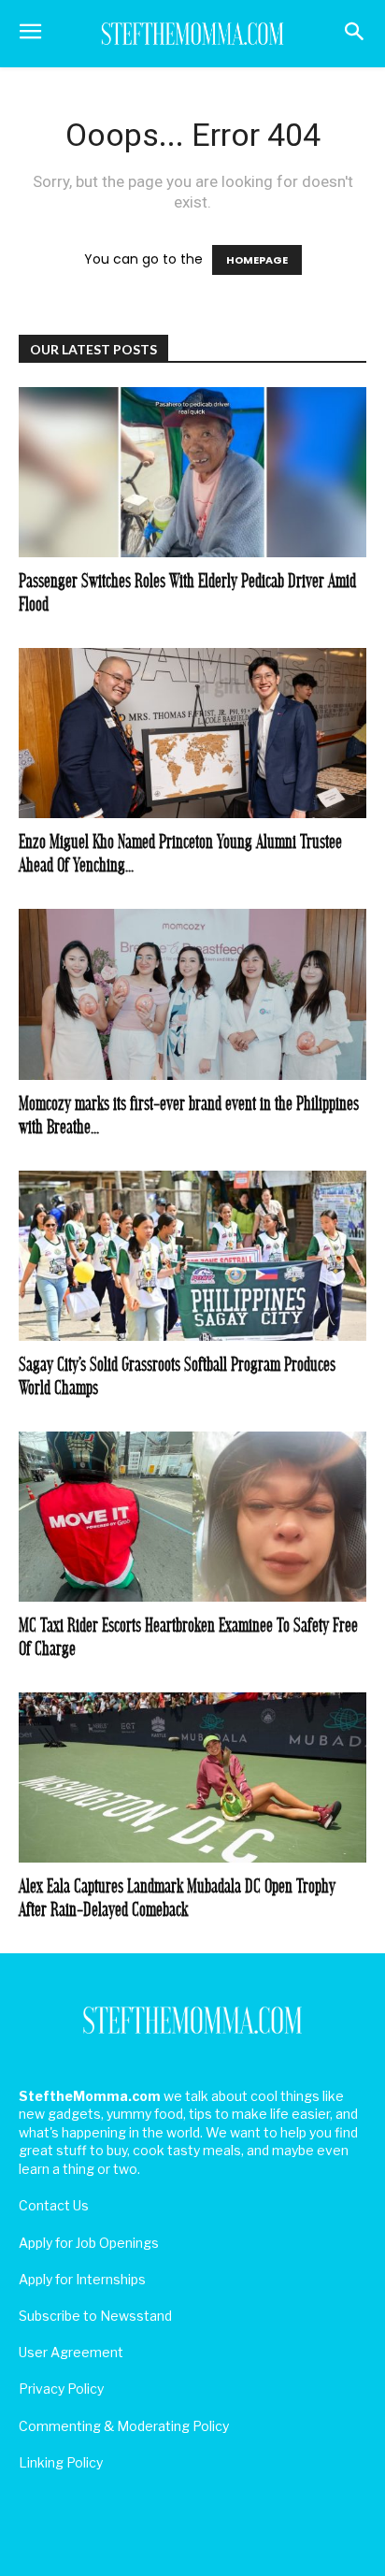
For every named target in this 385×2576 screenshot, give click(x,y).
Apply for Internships (82, 2279)
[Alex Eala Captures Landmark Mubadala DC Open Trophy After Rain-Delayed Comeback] (192, 1777)
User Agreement (71, 2352)
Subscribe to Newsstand (95, 2316)
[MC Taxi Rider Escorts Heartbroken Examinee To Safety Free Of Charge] (192, 1517)
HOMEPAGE (257, 260)
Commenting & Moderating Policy (124, 2426)
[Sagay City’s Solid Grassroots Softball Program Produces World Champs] (192, 1256)
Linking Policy (61, 2462)
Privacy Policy (61, 2389)
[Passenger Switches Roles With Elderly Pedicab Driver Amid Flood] (192, 472)
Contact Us (54, 2205)
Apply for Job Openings (89, 2243)
